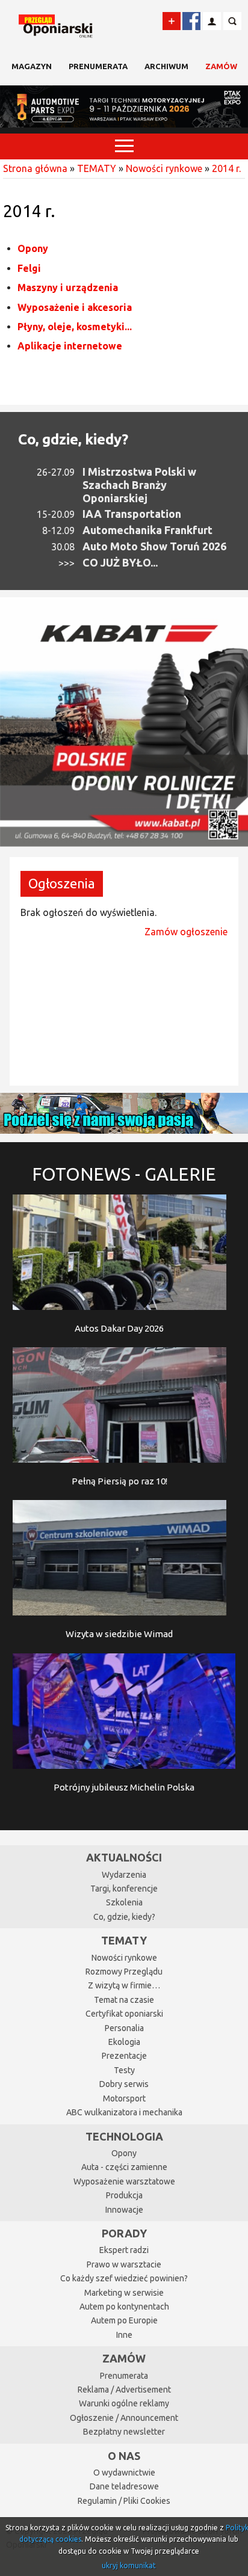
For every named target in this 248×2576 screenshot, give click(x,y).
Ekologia (124, 2042)
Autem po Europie (124, 2320)
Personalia (124, 2028)
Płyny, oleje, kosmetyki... (75, 327)
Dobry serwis (124, 2084)
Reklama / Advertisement (124, 2390)
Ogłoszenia (62, 883)
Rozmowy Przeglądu (124, 1972)
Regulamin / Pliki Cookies (124, 2501)
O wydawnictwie (124, 2473)
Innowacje (124, 2210)
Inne (124, 2335)
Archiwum (166, 66)
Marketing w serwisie (124, 2293)
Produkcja (124, 2195)
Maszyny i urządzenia (68, 287)
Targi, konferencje (124, 1889)
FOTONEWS (124, 1174)
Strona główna (35, 168)
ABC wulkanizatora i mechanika (124, 2112)
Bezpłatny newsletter (124, 2432)
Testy (124, 2070)
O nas (124, 2456)
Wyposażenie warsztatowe (124, 2181)
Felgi (29, 268)
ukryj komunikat (129, 2565)
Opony (33, 248)
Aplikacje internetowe (70, 346)
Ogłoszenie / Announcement (124, 2418)
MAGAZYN (32, 66)
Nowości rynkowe (164, 168)
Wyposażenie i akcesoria (75, 307)
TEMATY (97, 168)
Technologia (124, 2136)
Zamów (221, 66)
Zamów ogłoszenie (186, 932)
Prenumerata (98, 66)
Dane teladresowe (124, 2486)
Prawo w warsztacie (124, 2264)
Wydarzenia (124, 1875)
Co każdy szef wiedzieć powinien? (124, 2278)
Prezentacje (124, 2056)
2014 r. (226, 168)
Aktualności (124, 1857)
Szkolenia (124, 1902)
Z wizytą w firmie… (124, 1985)
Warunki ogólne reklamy (124, 2403)
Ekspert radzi (124, 2250)
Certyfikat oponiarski (124, 2014)
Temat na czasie (124, 2000)
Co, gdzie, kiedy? (73, 439)
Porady (124, 2233)
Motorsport (124, 2098)
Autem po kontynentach (124, 2307)
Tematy (124, 1940)
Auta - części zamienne (124, 2167)
